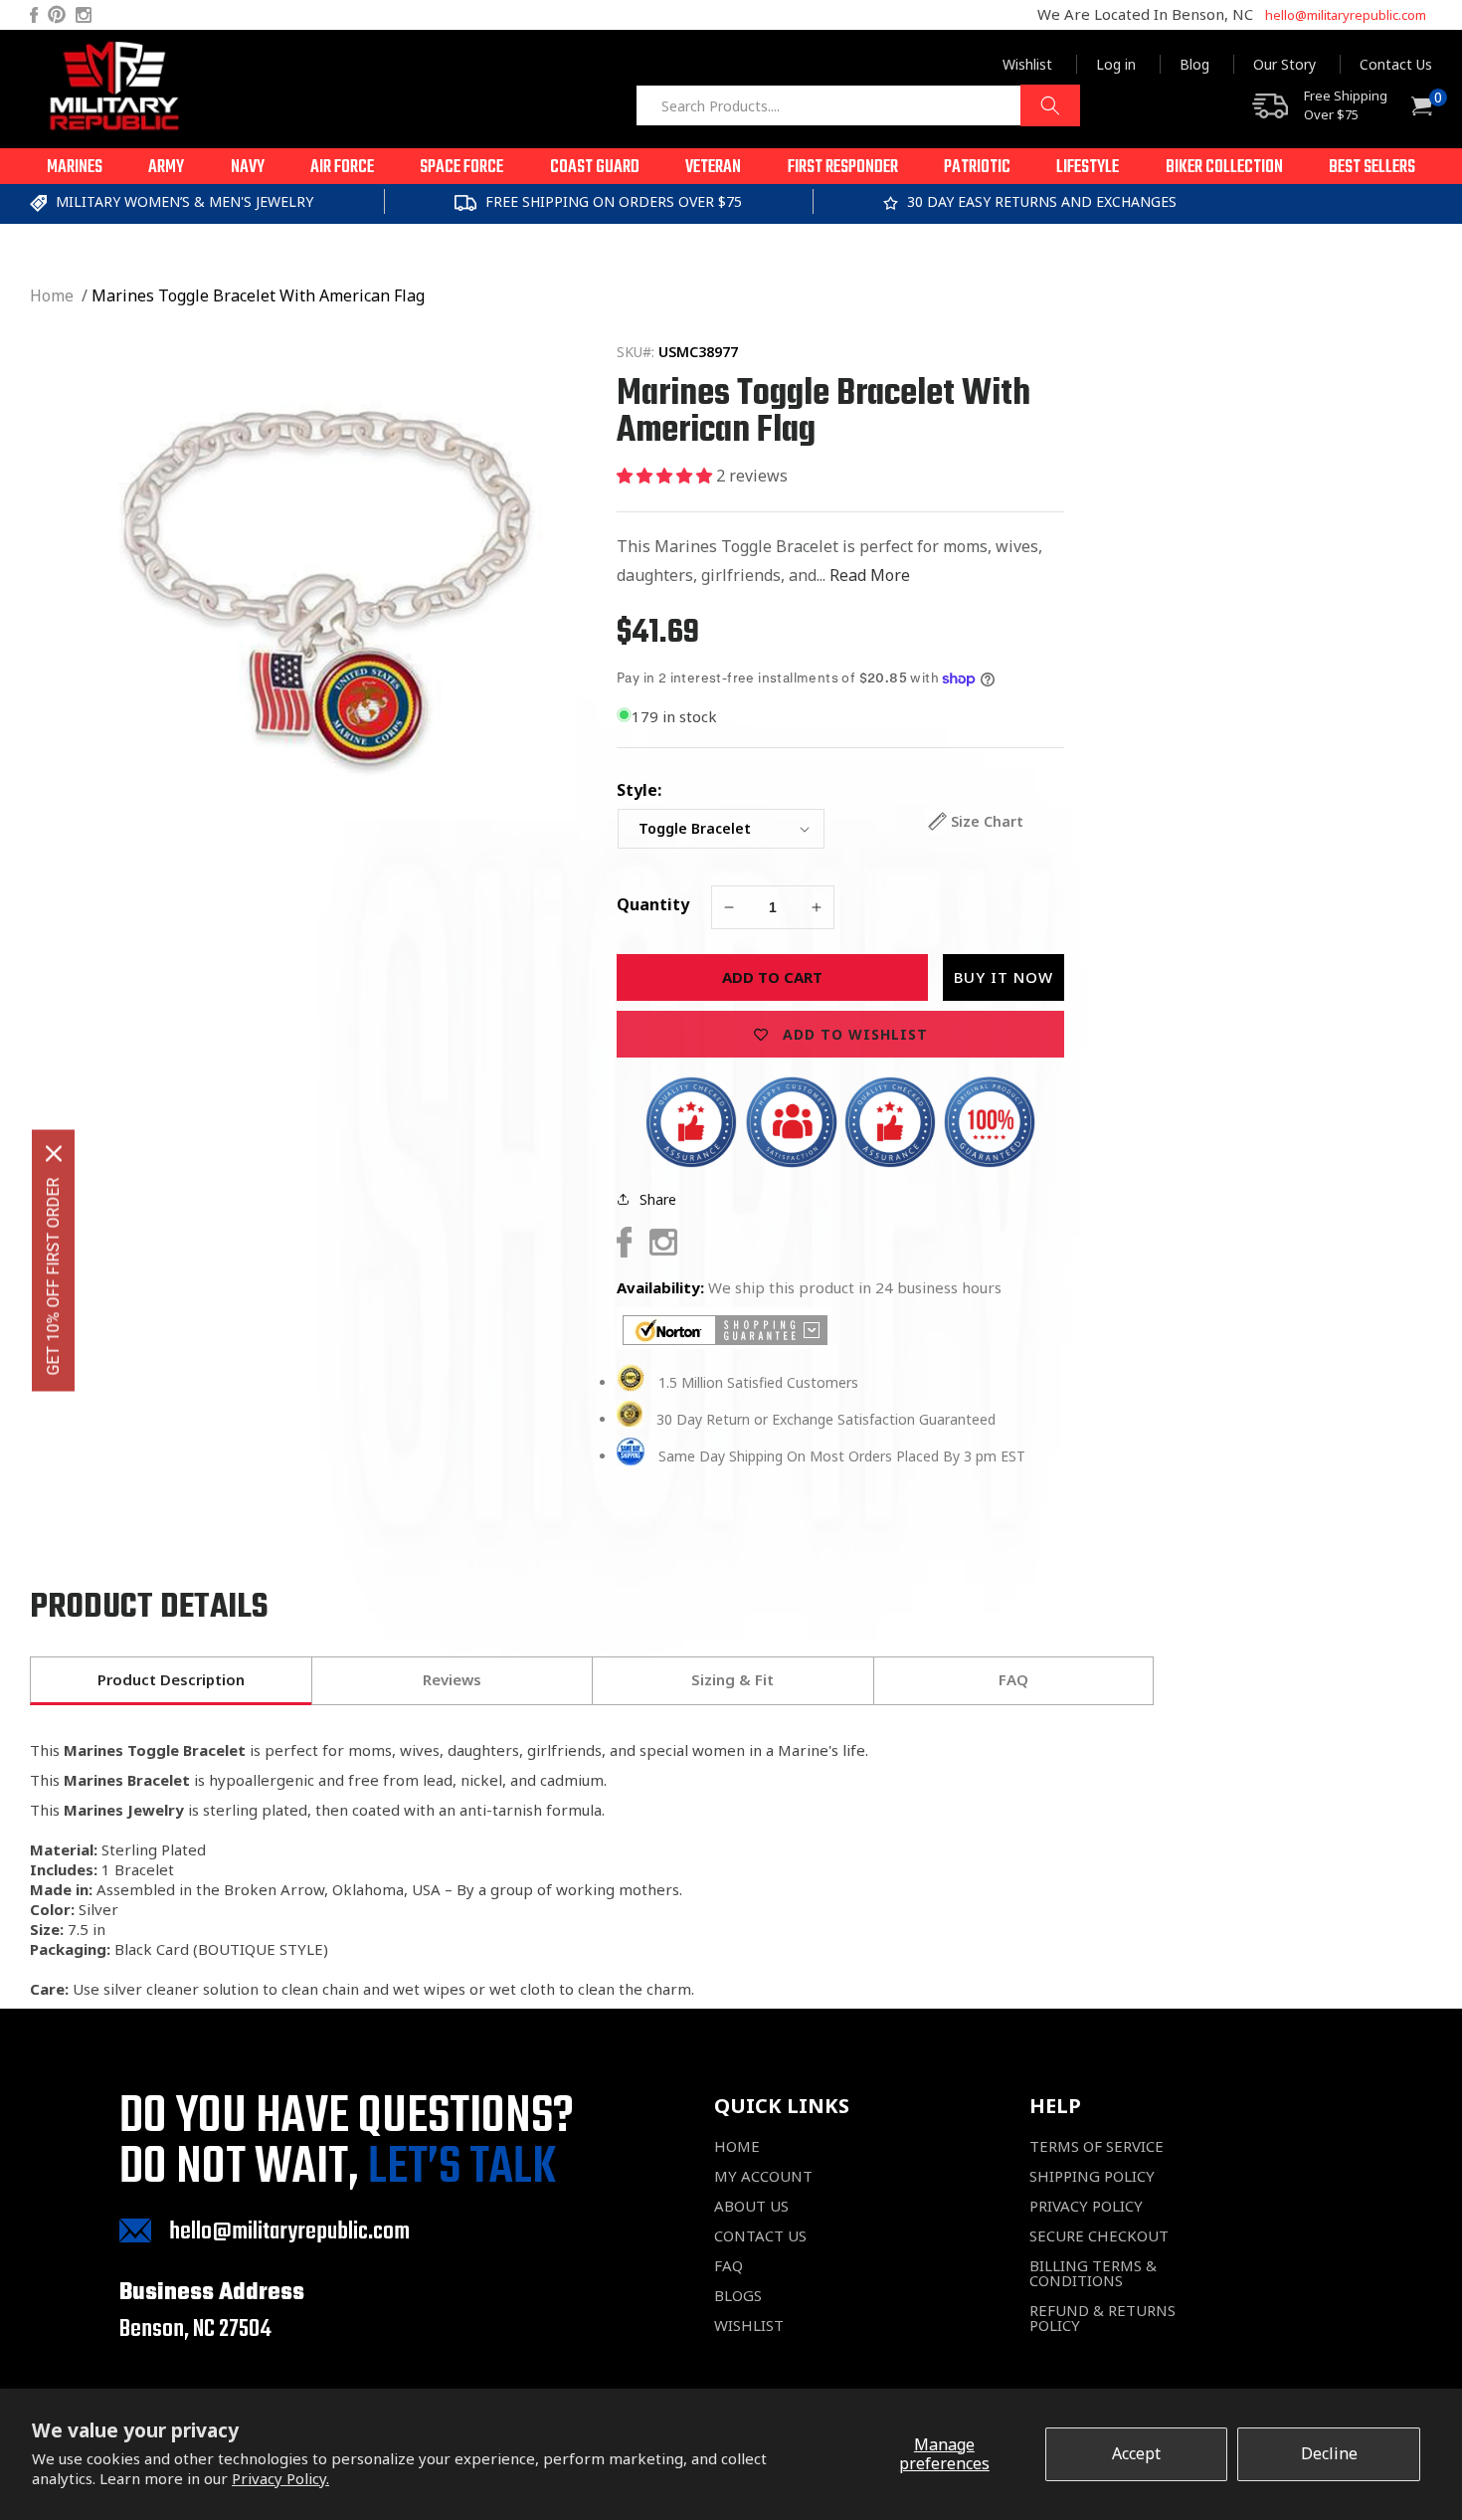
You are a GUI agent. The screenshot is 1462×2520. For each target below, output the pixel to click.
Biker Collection (1224, 168)
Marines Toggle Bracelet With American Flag (258, 295)
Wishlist (1027, 64)
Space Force (461, 168)
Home (52, 295)
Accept (1136, 2453)
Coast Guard (595, 168)
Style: (639, 790)
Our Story (1284, 64)
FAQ (729, 2266)
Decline (1329, 2453)
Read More (870, 575)
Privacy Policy (1086, 2206)
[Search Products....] (1050, 105)
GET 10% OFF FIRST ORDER (53, 1276)
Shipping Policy (1092, 2176)
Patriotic (977, 168)
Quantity (653, 904)
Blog (1194, 64)
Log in (1116, 64)
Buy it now (1004, 977)
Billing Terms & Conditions (1093, 2273)
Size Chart (987, 821)
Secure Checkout (1099, 2236)
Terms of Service (1096, 2146)
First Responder (843, 168)
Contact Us (1396, 64)
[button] (75, 166)
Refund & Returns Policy (1102, 2318)
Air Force (342, 168)
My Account (763, 2176)
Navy (248, 168)
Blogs (738, 2296)
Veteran (713, 168)
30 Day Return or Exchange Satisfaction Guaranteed (826, 1419)
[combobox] (858, 105)
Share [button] (658, 1199)
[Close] (54, 1153)
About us (751, 2206)
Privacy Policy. (280, 2478)
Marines (75, 168)
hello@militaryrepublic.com (1346, 15)
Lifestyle (1088, 168)
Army (166, 168)
